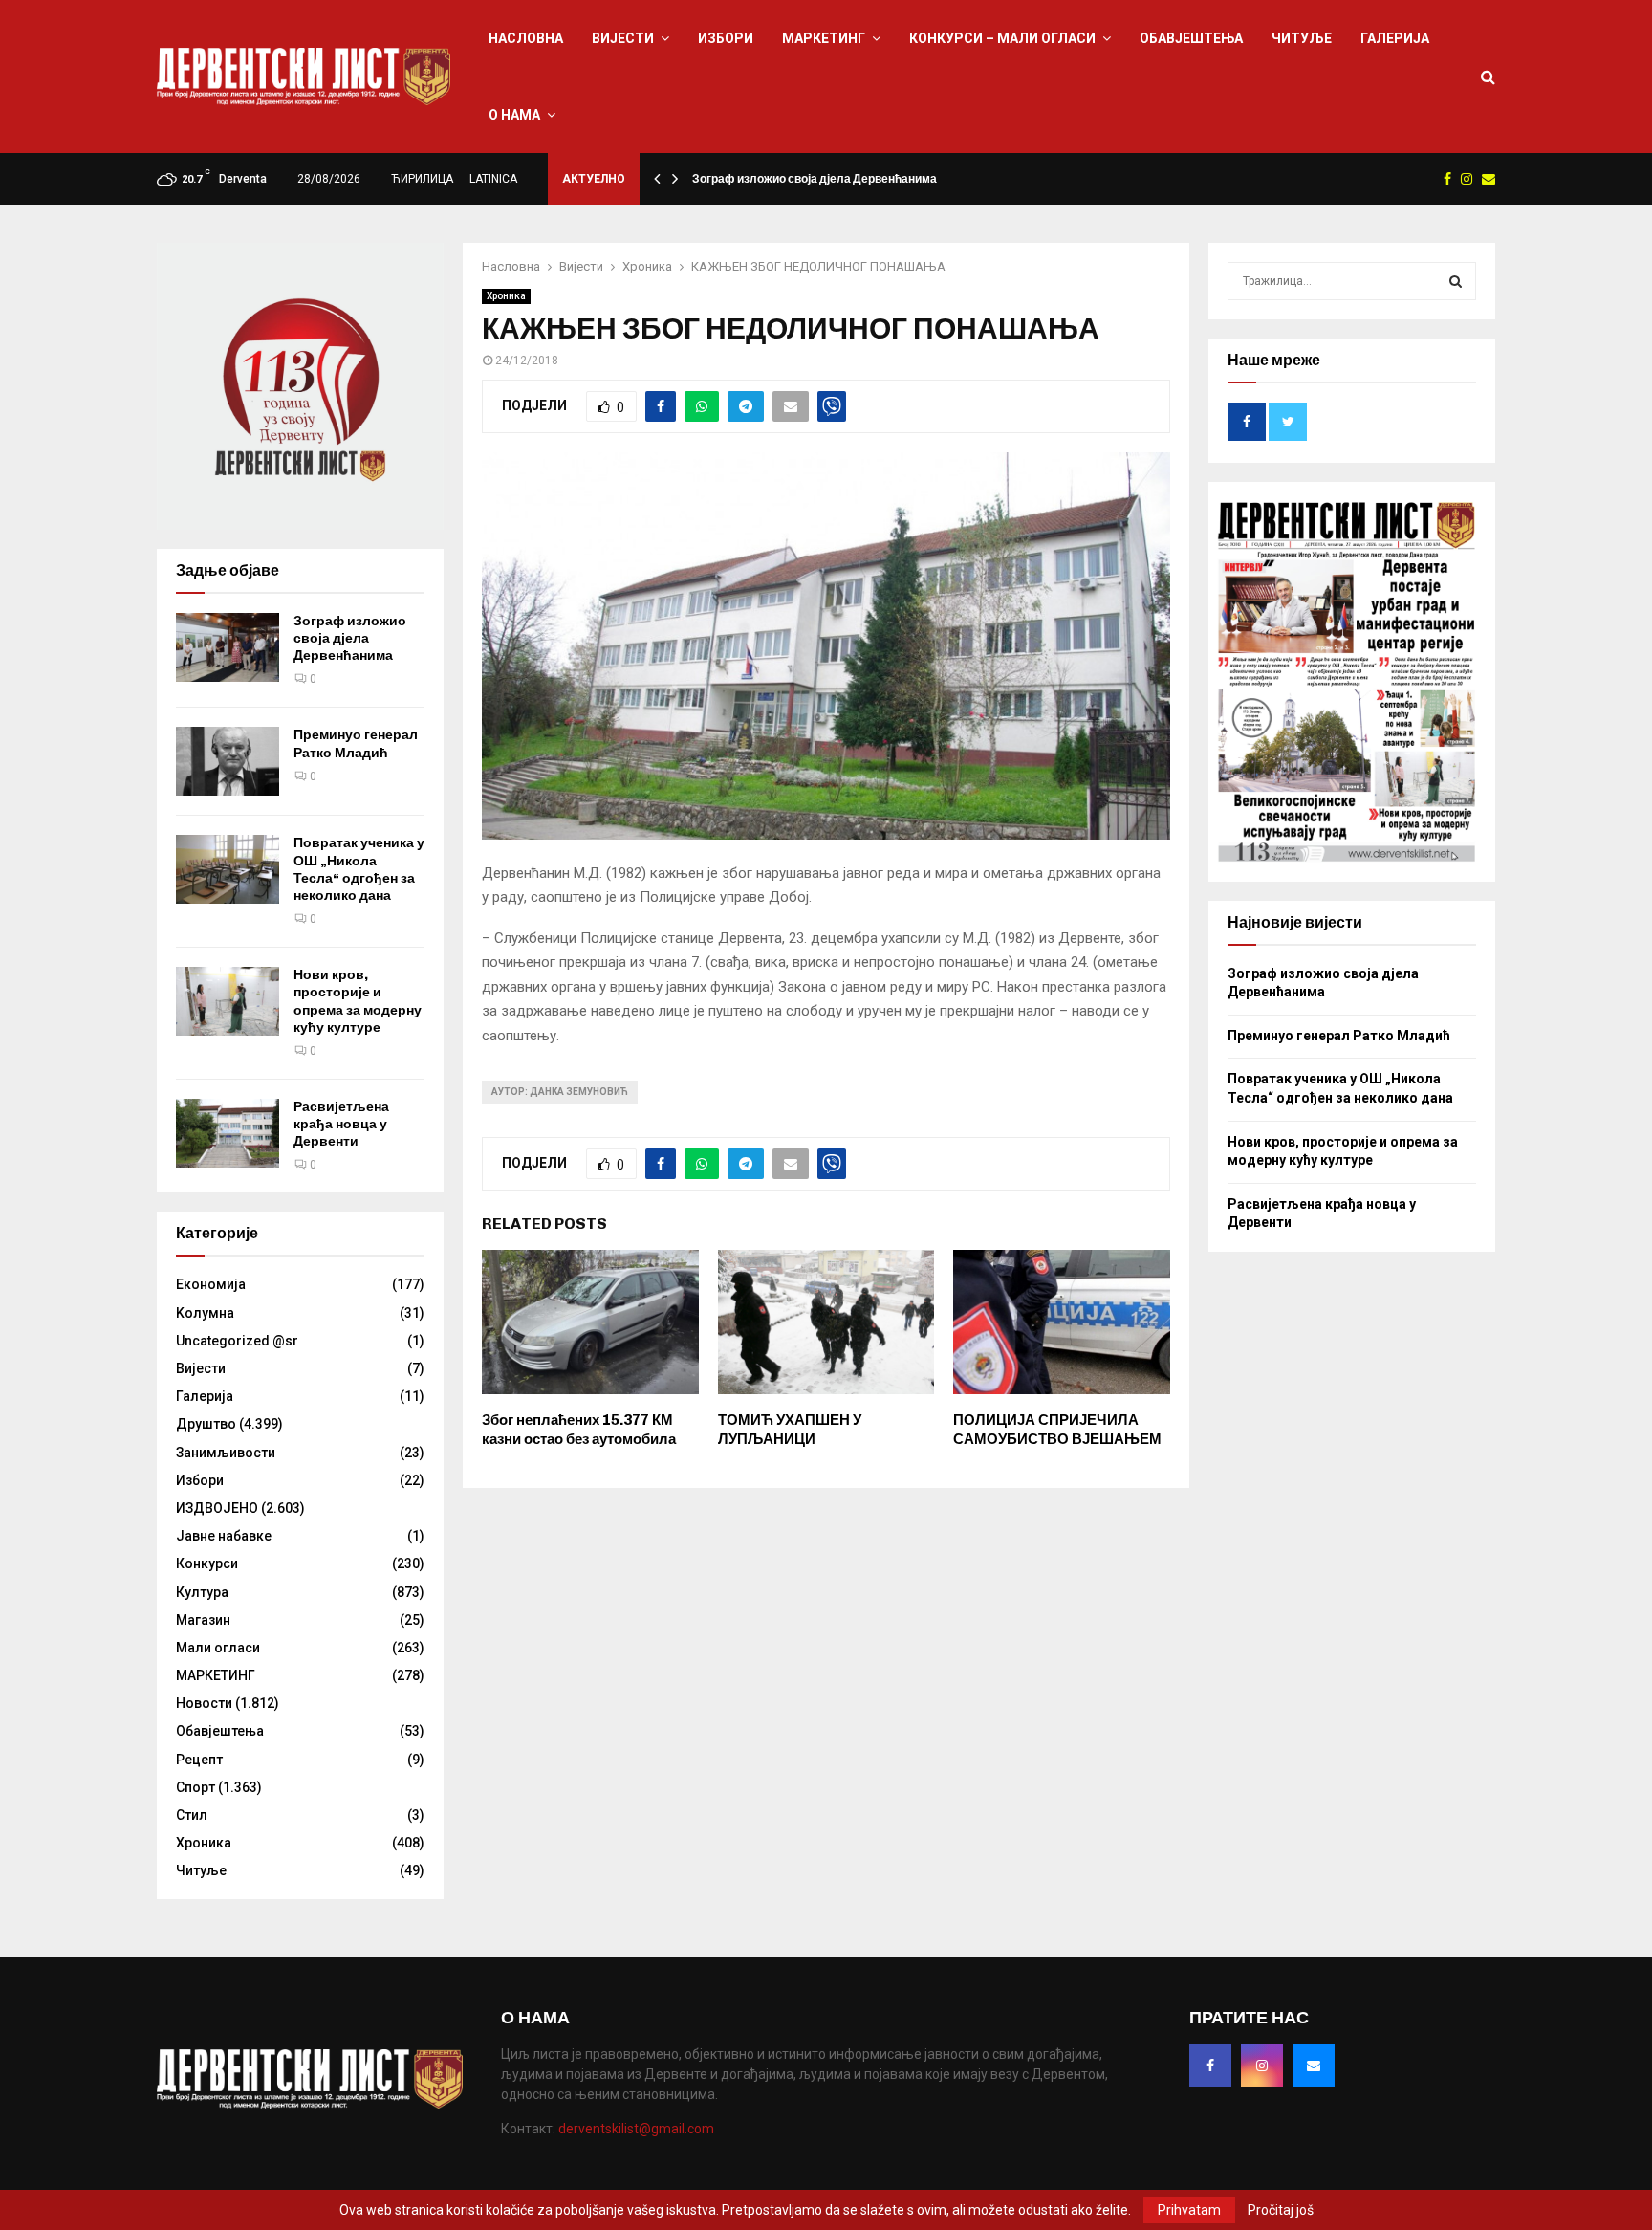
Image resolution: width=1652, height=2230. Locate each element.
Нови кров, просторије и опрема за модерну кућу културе (358, 1001)
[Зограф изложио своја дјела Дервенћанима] (228, 647)
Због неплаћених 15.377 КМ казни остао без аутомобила (579, 1430)
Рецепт (199, 1760)
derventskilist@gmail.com (636, 2129)
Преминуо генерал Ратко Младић (356, 743)
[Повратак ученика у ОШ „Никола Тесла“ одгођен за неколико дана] (228, 869)
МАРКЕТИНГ (824, 38)
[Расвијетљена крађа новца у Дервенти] (228, 1133)
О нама (514, 115)
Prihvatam (1189, 2210)
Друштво (206, 1424)
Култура (202, 1592)
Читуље (1302, 38)
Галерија (1395, 38)
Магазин (203, 1620)
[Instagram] (1262, 2066)
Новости (204, 1703)
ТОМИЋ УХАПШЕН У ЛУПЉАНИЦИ (790, 1430)
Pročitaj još (1281, 2210)
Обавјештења (1191, 38)
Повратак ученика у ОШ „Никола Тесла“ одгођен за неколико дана (359, 869)
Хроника (506, 296)
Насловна (526, 38)
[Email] (1314, 2066)
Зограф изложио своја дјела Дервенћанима (815, 179)
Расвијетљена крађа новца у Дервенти (341, 1124)
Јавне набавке (224, 1536)
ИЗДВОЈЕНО (217, 1508)
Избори (726, 38)
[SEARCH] (1456, 281)
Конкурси (207, 1563)
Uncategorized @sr (237, 1341)
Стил (192, 1815)
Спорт (196, 1787)
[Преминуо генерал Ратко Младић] (228, 761)
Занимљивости (226, 1453)
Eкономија (211, 1284)
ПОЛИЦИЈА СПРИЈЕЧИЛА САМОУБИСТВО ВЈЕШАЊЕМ (1057, 1430)
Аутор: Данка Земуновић (560, 1092)
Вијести (623, 38)
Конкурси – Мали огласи (1002, 38)
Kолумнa (205, 1313)
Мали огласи (218, 1648)
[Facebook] (1210, 2066)
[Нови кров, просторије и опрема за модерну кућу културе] (228, 1001)
